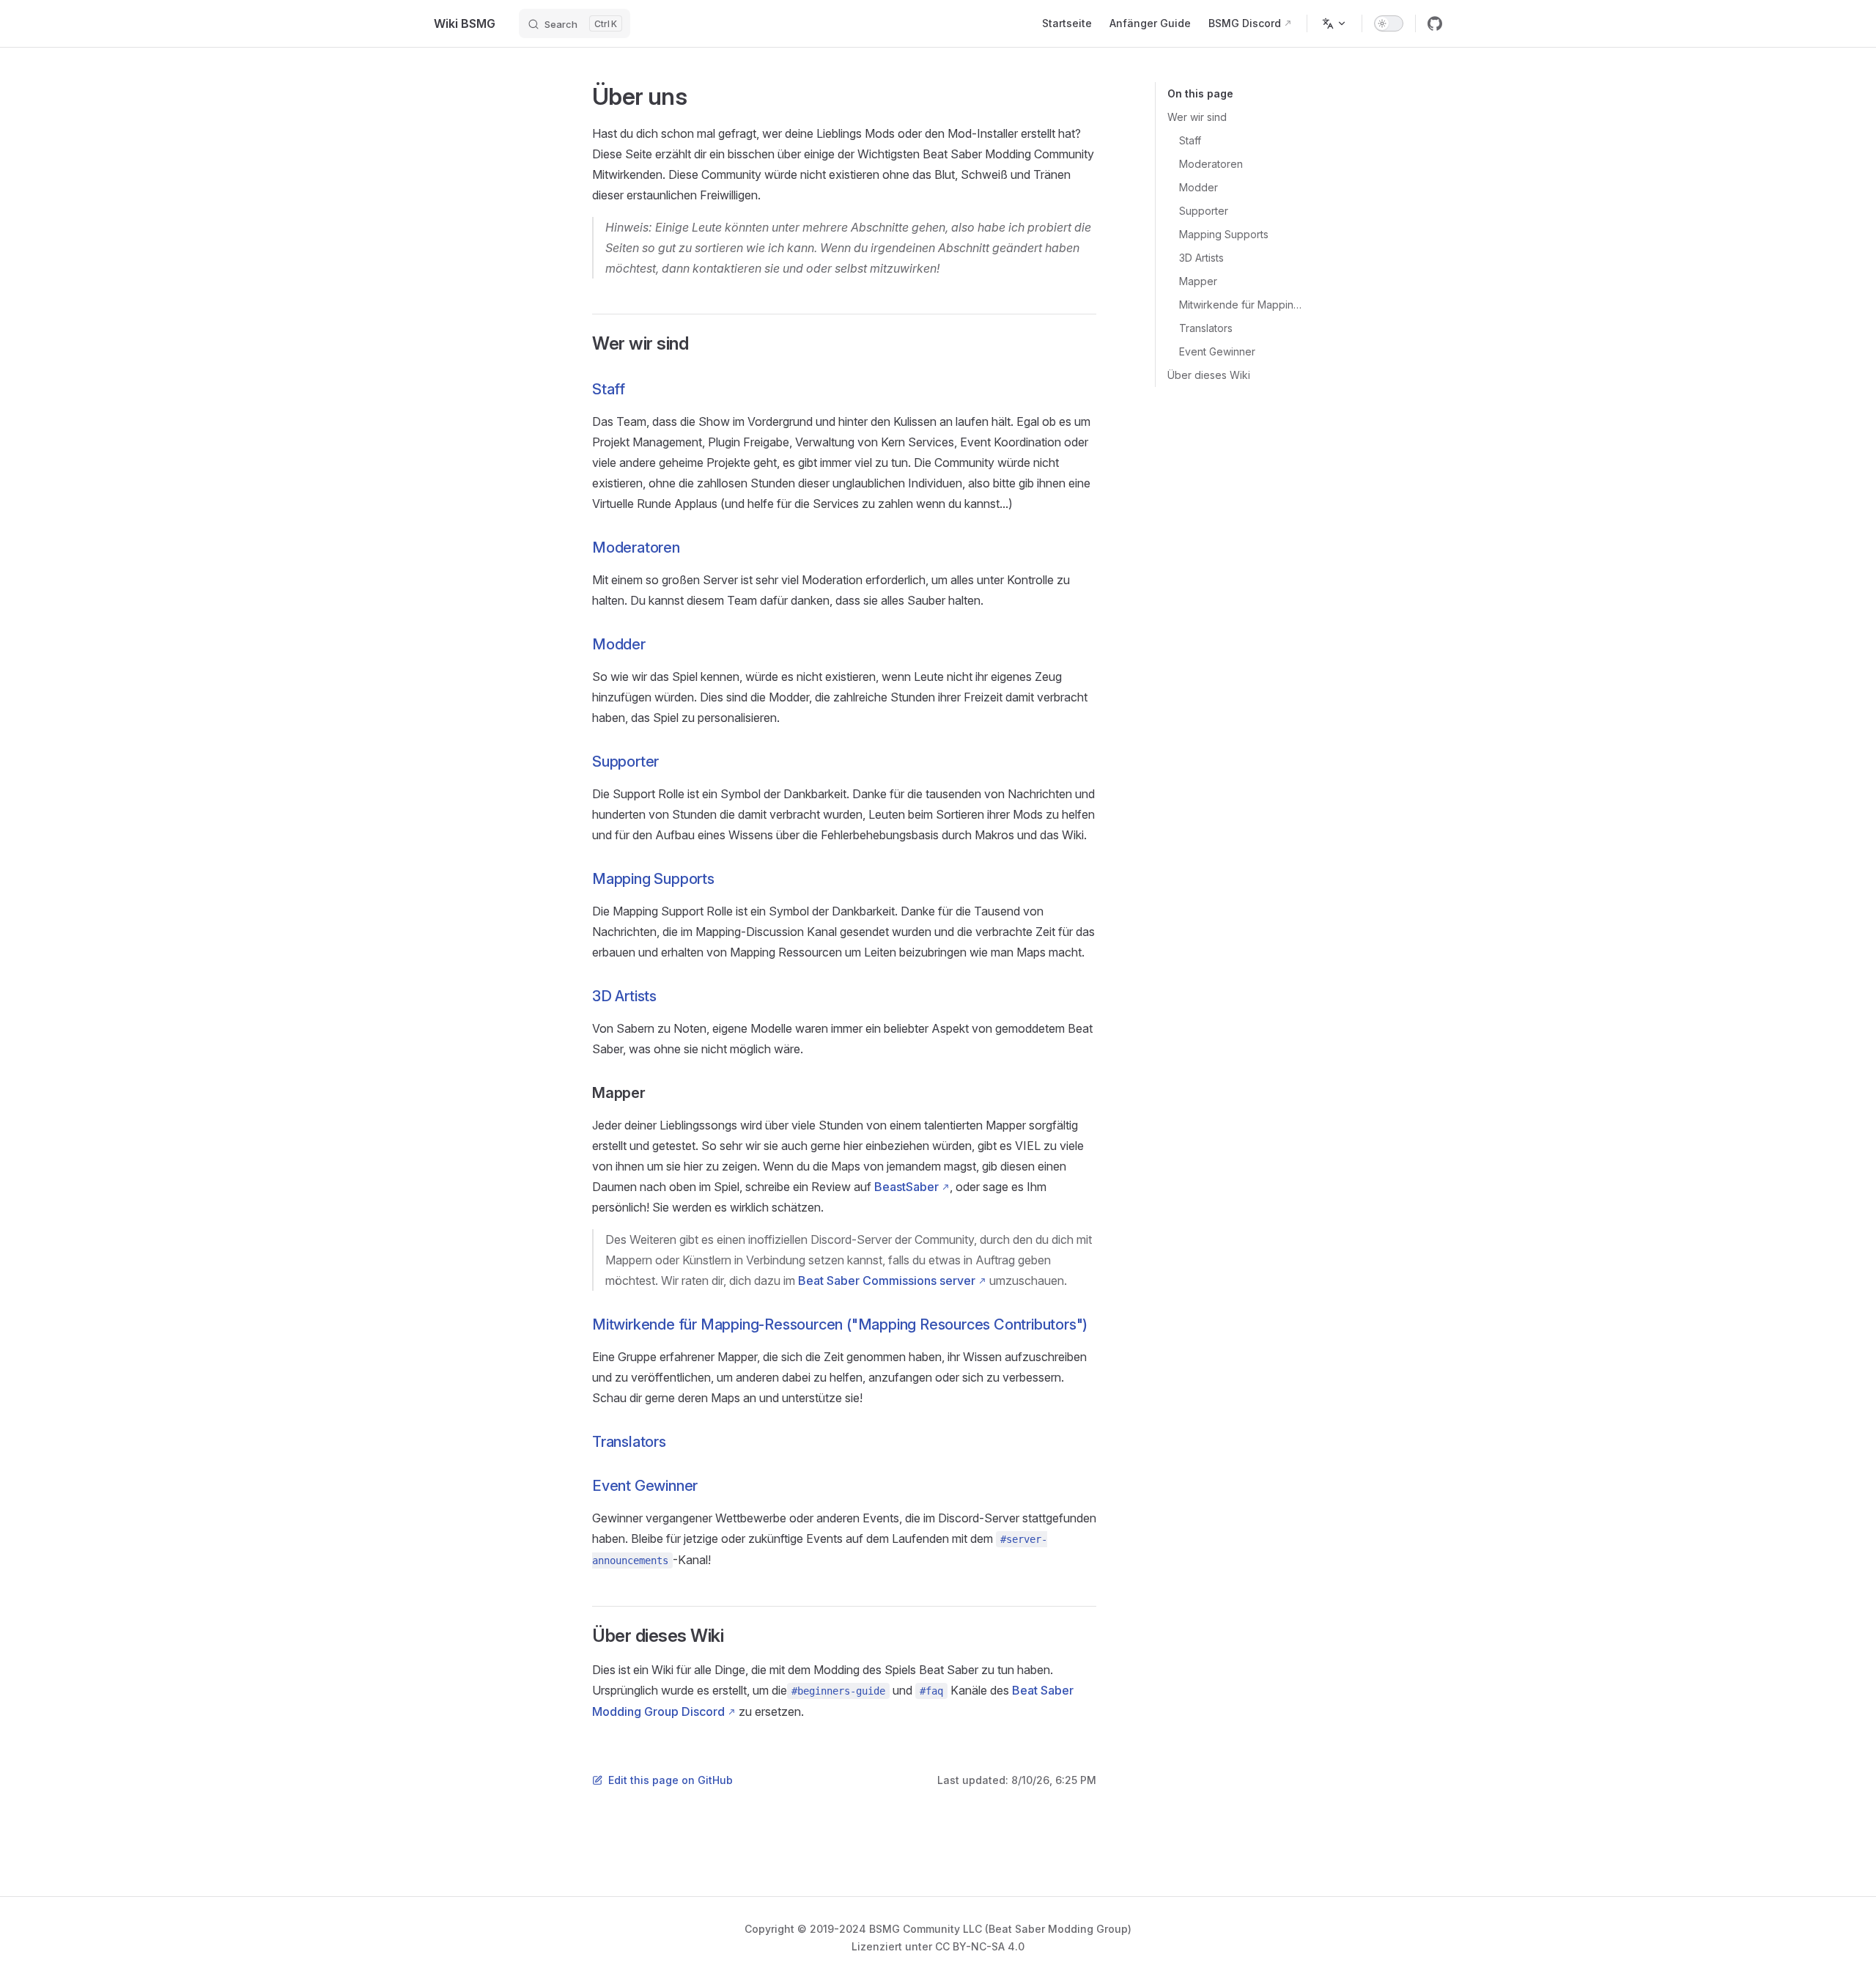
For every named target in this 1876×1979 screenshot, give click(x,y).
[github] (1435, 23)
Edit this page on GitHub (671, 1780)
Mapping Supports (1224, 234)
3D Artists (1201, 258)
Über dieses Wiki (1209, 375)
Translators (1206, 328)
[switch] (1389, 23)
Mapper (1198, 281)
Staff (1190, 140)
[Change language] (1334, 23)
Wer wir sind (1197, 117)
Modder (1199, 187)
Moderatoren (1211, 164)
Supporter (1204, 211)
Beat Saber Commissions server (887, 1280)
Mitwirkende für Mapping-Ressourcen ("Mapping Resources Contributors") (1243, 305)
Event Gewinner (1217, 351)
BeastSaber (906, 1187)
